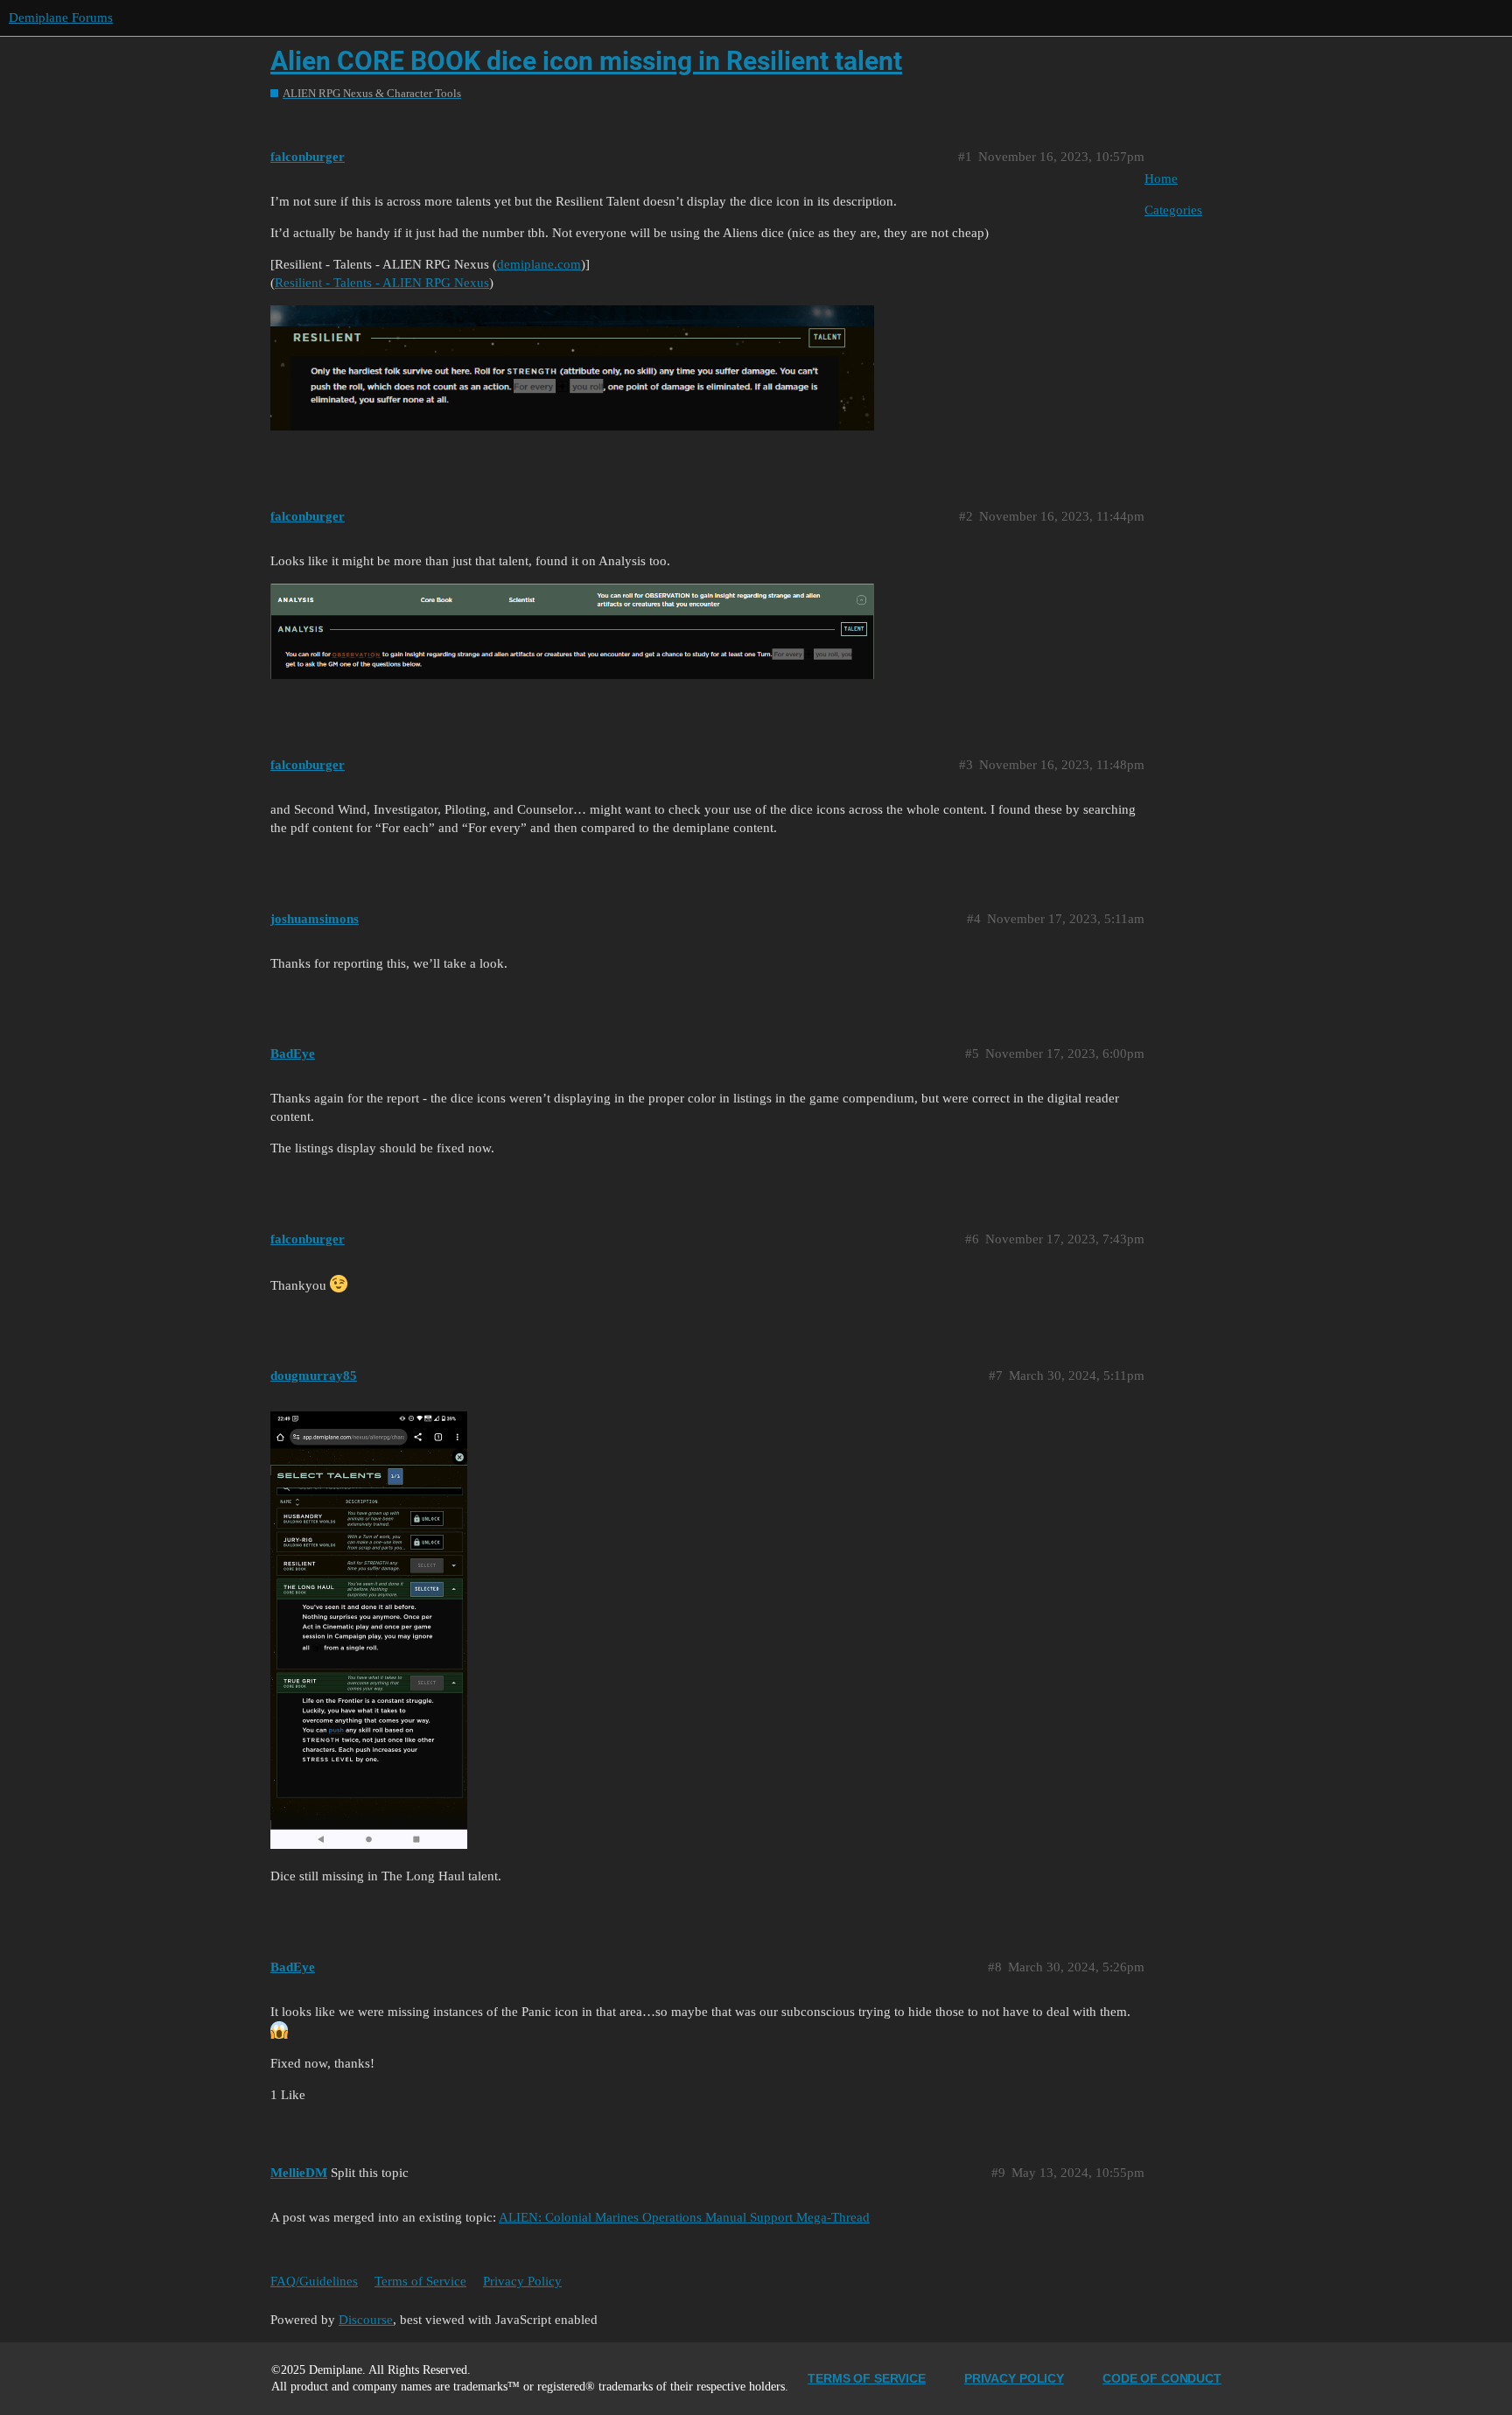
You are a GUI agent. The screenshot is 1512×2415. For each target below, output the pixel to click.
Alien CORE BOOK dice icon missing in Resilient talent (586, 61)
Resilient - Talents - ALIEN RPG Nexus (382, 283)
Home (1161, 178)
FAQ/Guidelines (314, 2281)
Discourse (366, 2320)
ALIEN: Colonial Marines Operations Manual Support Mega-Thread (684, 2217)
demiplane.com (539, 264)
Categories (1173, 210)
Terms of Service (420, 2281)
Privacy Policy (522, 2281)
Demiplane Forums (61, 17)
